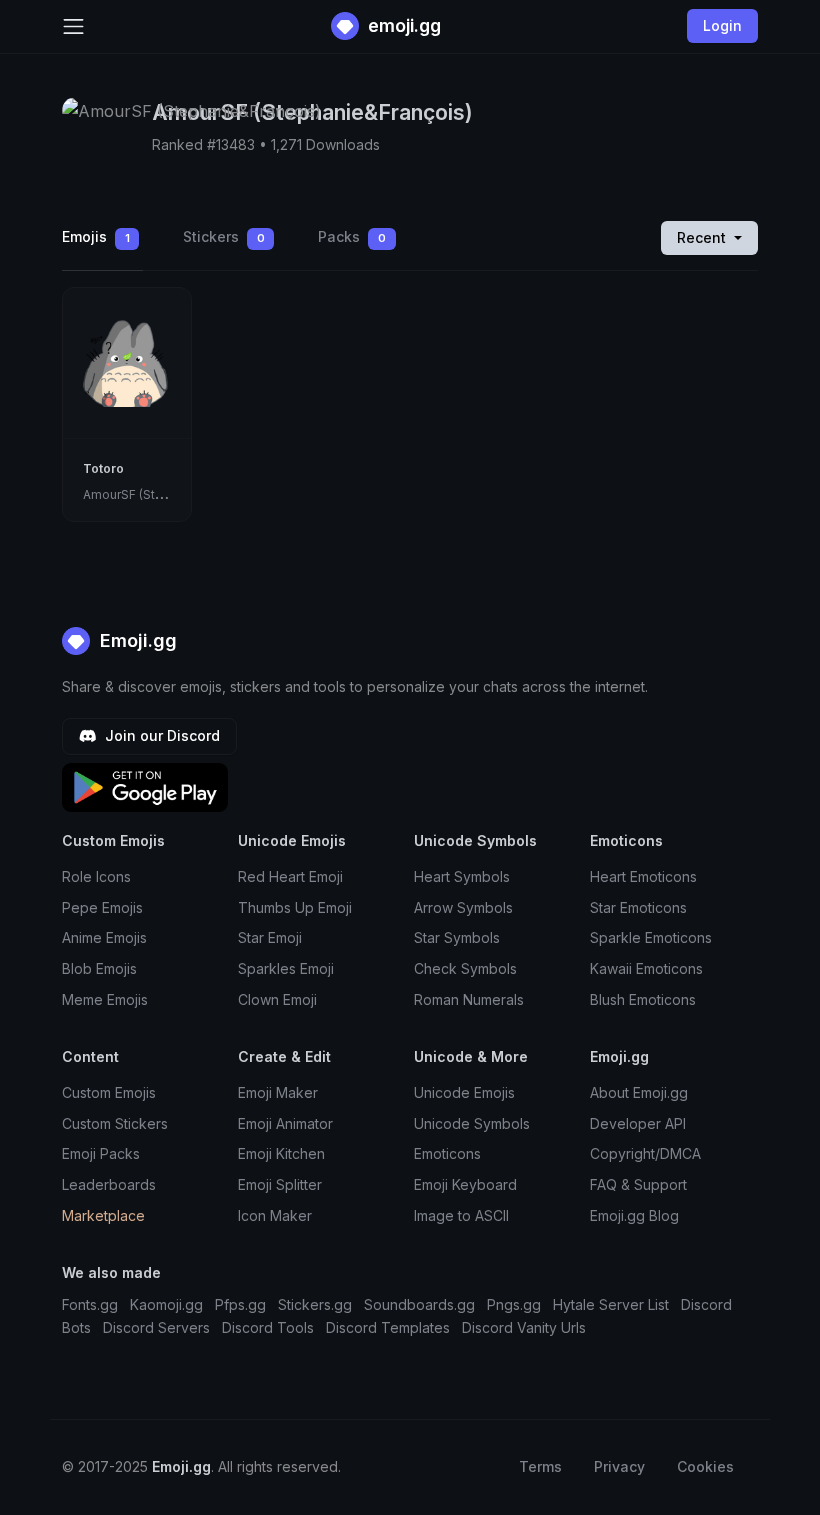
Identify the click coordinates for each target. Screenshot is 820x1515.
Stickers (224, 236)
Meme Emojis (105, 999)
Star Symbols (457, 937)
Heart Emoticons (643, 876)
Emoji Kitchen (281, 1153)
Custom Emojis (109, 1092)
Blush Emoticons (643, 999)
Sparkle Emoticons (651, 937)
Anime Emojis (104, 937)
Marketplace (103, 1215)
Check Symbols (465, 968)
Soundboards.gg (419, 1304)
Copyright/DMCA (645, 1153)
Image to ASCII (461, 1215)
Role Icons (96, 876)
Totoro (103, 468)
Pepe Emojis (102, 907)
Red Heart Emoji (290, 876)
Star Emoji (270, 937)
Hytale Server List (611, 1304)
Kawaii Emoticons (646, 968)
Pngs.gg (514, 1304)
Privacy (619, 1466)
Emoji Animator (285, 1123)
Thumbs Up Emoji (295, 907)
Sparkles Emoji (286, 968)
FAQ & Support (638, 1184)
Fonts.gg (90, 1304)
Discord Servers (156, 1327)
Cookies (705, 1466)
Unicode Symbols (472, 1123)
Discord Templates (388, 1327)
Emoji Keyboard (465, 1184)
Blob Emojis (99, 968)
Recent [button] (703, 237)
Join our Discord (160, 735)
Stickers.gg (315, 1304)
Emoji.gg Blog (634, 1215)
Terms (540, 1466)
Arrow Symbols (463, 907)
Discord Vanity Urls (524, 1327)
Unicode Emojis (464, 1092)
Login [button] (722, 25)
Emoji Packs (101, 1153)
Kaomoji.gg (166, 1304)
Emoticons (447, 1153)
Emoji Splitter (280, 1184)
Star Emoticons (638, 907)
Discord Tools (268, 1327)
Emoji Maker (278, 1092)
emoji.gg (402, 25)
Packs (352, 236)
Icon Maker (275, 1215)
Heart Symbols (462, 876)
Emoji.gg (136, 640)
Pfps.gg (240, 1304)
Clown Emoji (277, 999)
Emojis (96, 236)
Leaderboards (109, 1184)
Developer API (638, 1123)
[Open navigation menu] (73, 26)
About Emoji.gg (639, 1092)
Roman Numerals (469, 999)
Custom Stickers (115, 1123)
